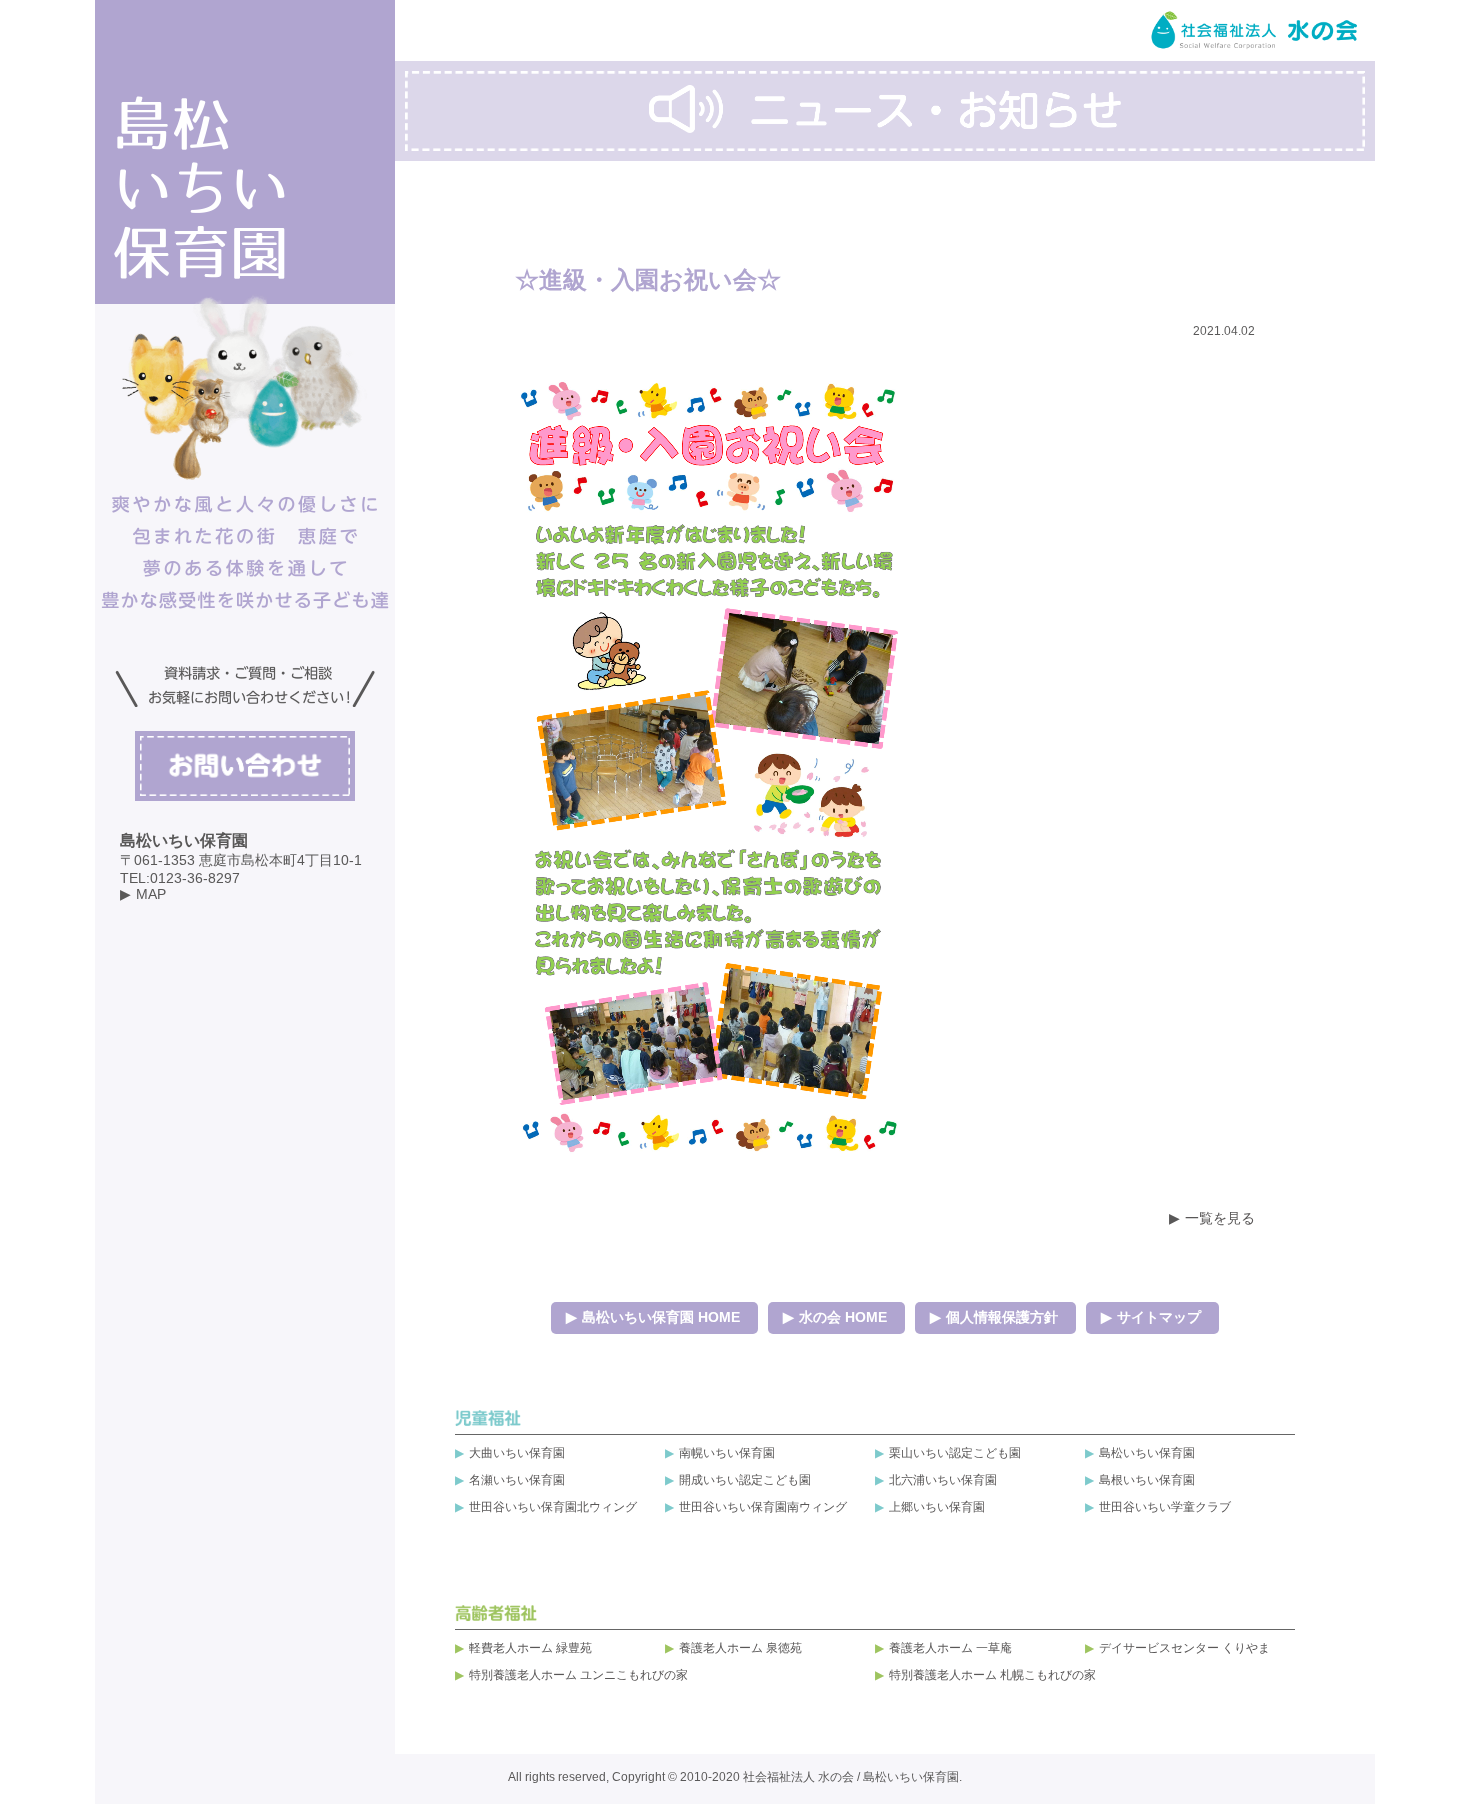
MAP (151, 894)
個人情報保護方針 (1002, 1317)
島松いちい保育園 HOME (661, 1317)
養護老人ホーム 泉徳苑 (740, 1648)
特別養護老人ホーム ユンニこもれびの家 (578, 1675)
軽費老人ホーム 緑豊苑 (530, 1648)
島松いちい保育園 (1147, 1453)
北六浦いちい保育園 (943, 1480)
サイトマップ (1159, 1317)
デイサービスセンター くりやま (1184, 1648)
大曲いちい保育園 (517, 1453)
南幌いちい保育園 (727, 1453)
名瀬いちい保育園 (517, 1480)
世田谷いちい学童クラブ (1165, 1507)
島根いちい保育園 (1147, 1480)
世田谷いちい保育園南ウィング (763, 1507)
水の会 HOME (843, 1317)
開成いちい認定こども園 (745, 1480)
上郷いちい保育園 (937, 1507)
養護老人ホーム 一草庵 (950, 1648)
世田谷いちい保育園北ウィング (553, 1507)
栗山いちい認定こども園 (955, 1453)
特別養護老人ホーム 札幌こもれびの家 (992, 1675)
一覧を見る (1220, 1218)
